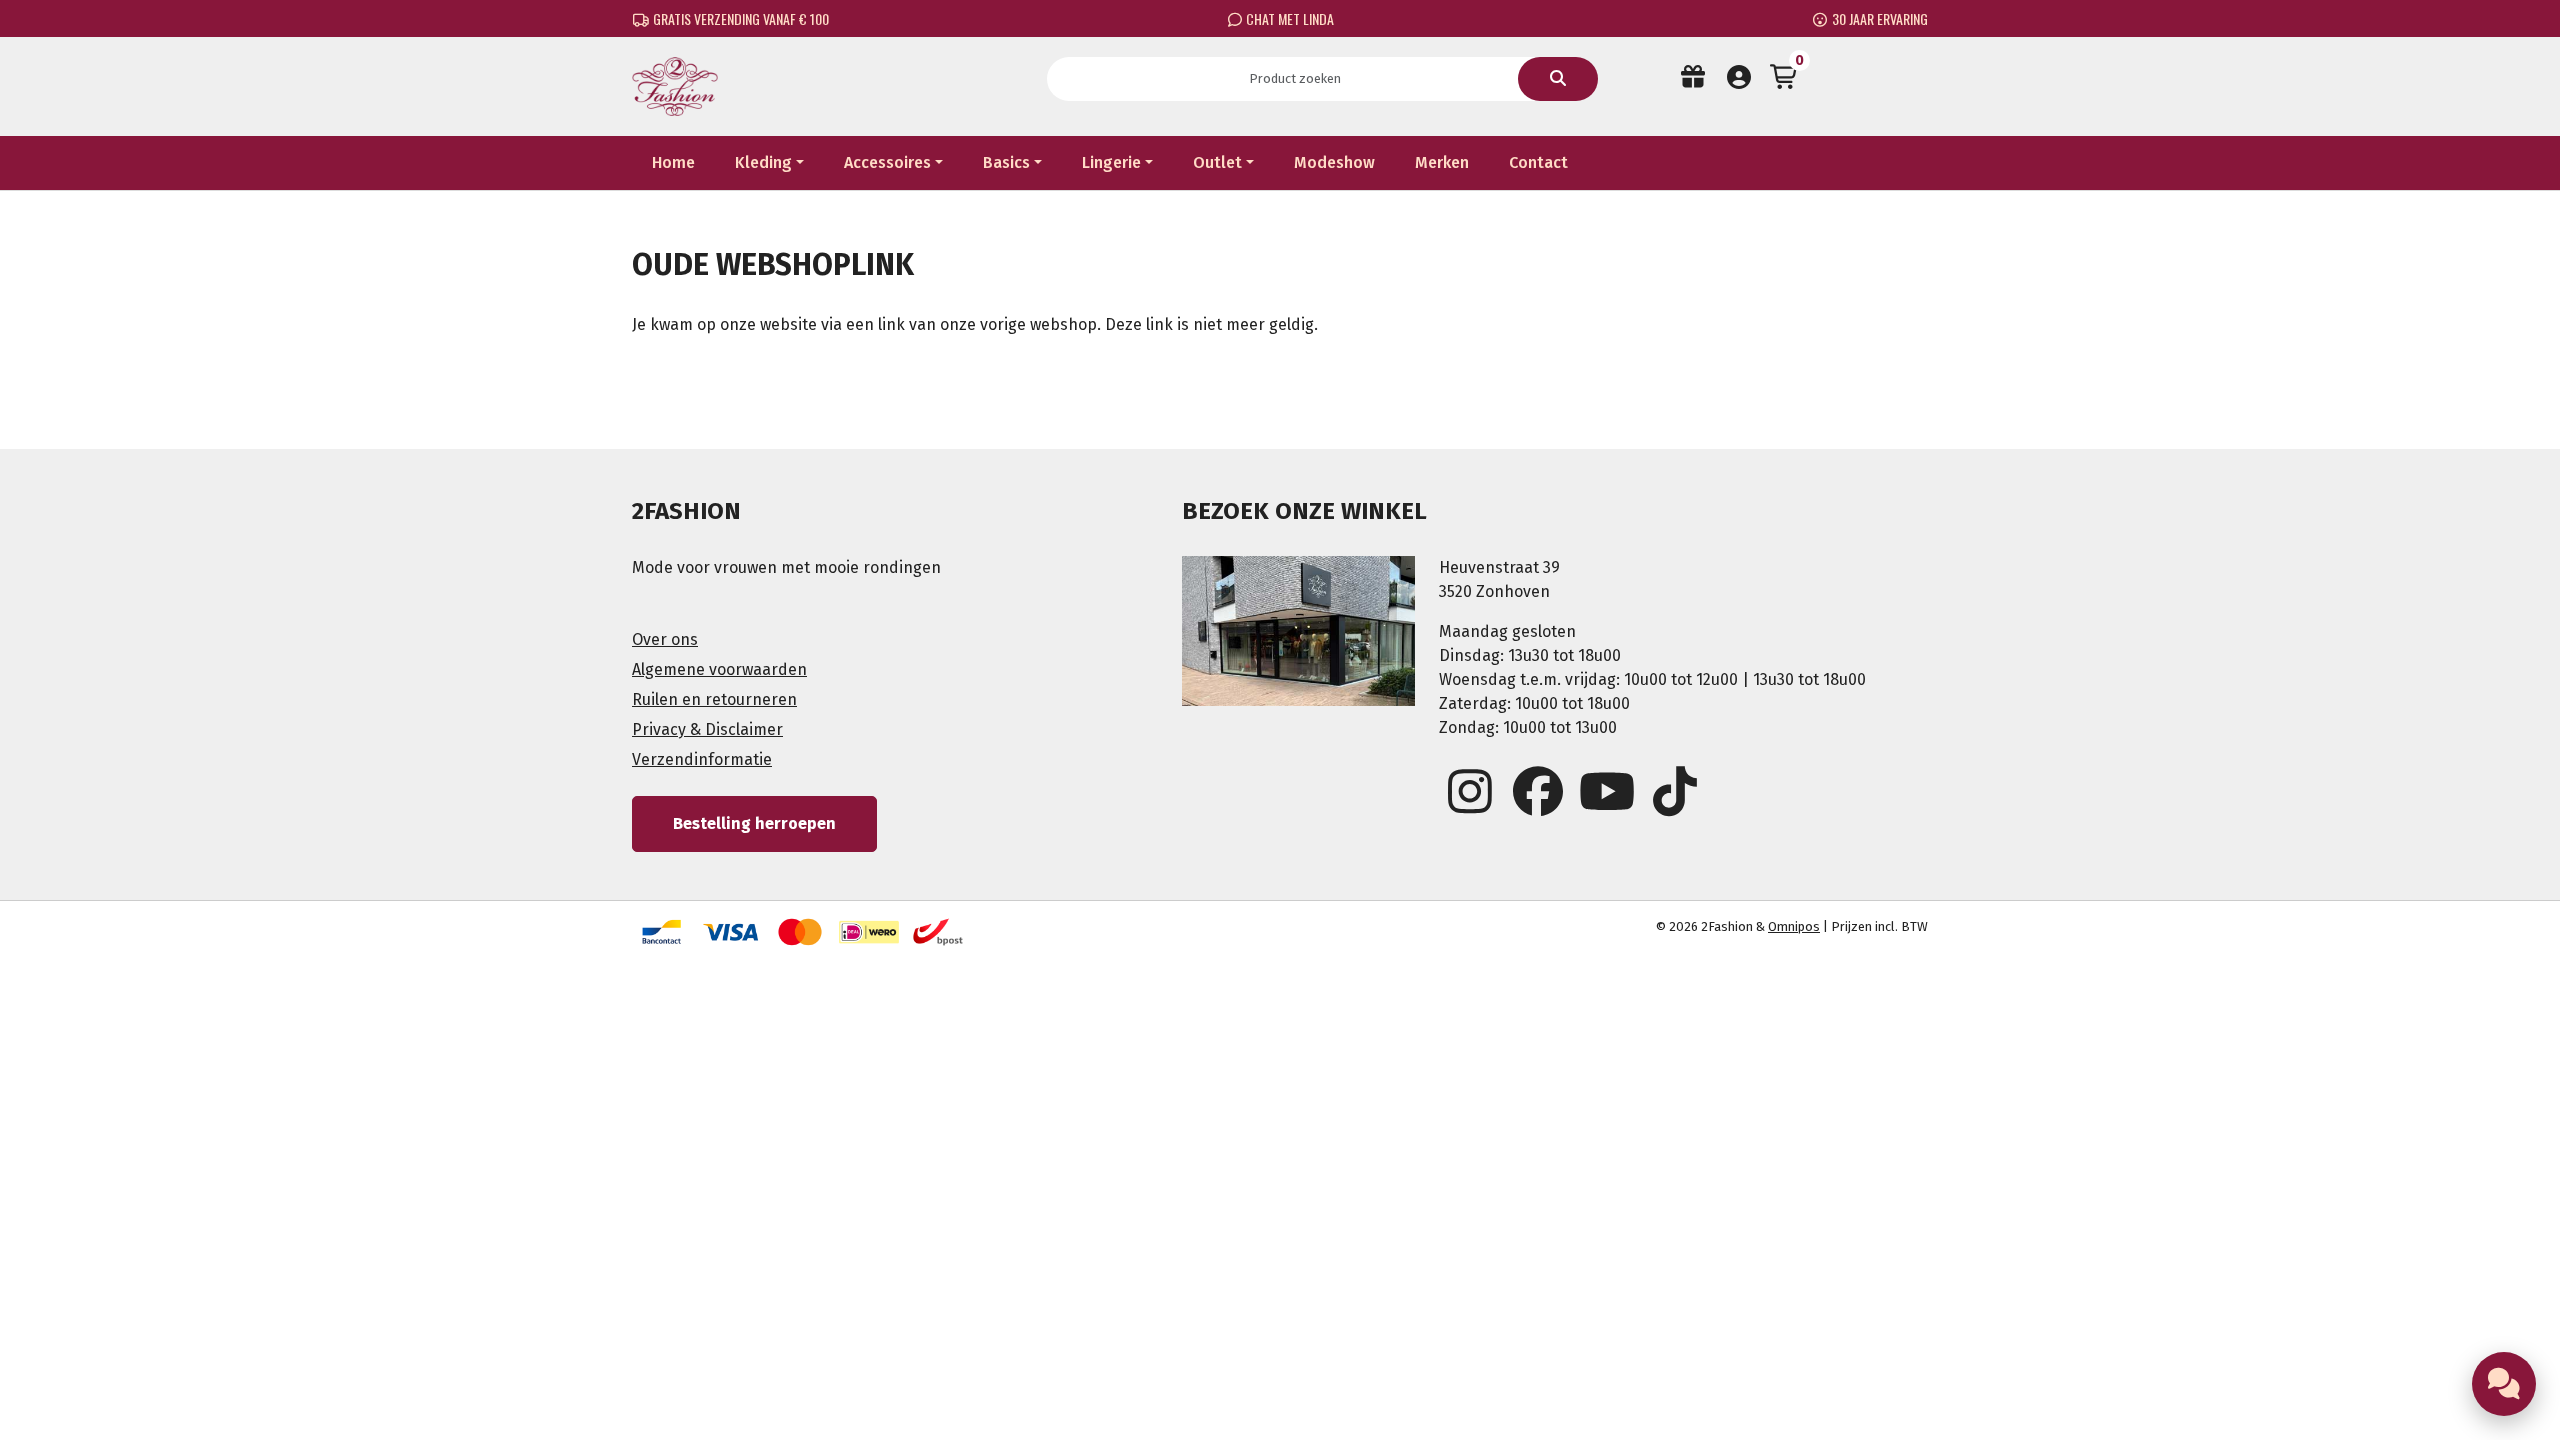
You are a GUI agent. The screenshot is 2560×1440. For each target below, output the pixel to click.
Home (673, 162)
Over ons (665, 639)
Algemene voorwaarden (719, 669)
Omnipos (1794, 926)
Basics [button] (1006, 162)
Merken (1442, 162)
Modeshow (1334, 162)
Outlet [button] (1217, 162)
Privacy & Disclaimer (707, 729)
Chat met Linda (1288, 18)
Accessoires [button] (887, 162)
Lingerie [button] (1111, 162)
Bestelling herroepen (754, 823)
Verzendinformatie (702, 759)
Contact (1538, 162)
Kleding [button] (763, 162)
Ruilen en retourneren (714, 699)
